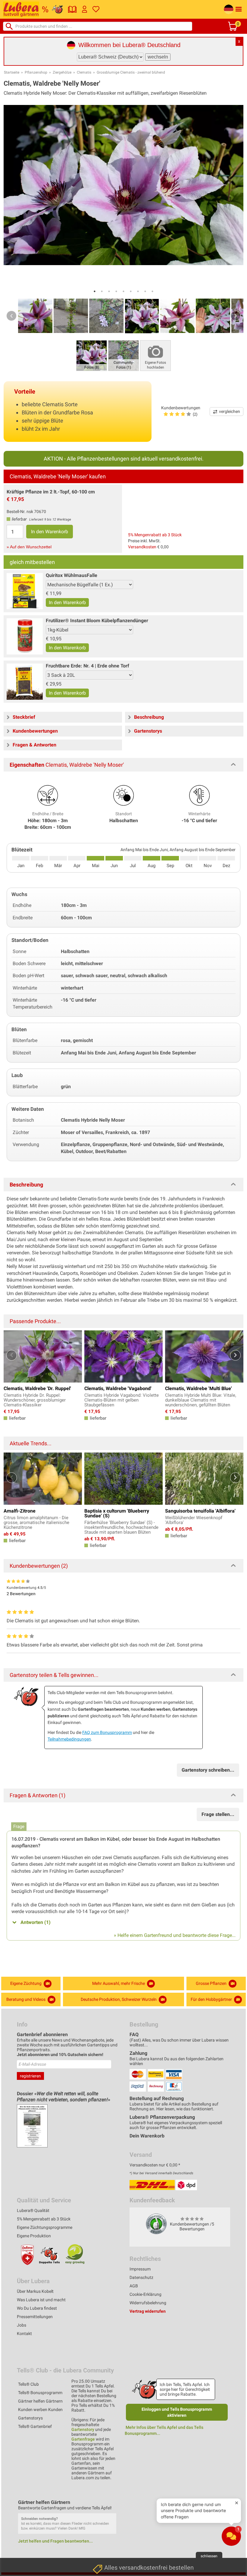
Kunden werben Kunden (40, 2410)
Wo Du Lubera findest (37, 2308)
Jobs (22, 2325)
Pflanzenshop (36, 72)
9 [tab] (152, 291)
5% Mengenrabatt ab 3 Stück (155, 535)
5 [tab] (123, 291)
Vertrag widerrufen (148, 2311)
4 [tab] (116, 291)
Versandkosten (142, 547)
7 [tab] (138, 291)
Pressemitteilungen (35, 2317)
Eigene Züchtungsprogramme (45, 2227)
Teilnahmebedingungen (69, 1739)
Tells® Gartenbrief (35, 2426)
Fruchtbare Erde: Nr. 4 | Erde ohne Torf (88, 666)
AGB (134, 2286)
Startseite (12, 72)
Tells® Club (28, 2384)
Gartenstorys (30, 2418)
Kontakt (24, 2334)
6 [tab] (131, 291)
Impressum (140, 2269)
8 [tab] (145, 291)
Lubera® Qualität (33, 2210)
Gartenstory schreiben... (208, 1770)
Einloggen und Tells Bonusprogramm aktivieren (177, 2412)
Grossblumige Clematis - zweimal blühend (131, 72)
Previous (11, 316)
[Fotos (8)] (92, 355)
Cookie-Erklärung (145, 2294)
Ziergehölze (62, 72)
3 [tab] (109, 291)
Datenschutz (141, 2277)
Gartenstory (83, 2429)
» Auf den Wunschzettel (29, 547)
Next (236, 316)
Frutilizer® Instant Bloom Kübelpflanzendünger (97, 621)
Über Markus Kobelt (35, 2291)
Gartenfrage (83, 2439)
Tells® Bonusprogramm (40, 2393)
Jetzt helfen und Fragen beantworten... (55, 2541)
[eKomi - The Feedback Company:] (156, 2224)
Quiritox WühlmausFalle (72, 575)
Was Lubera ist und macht (41, 2300)
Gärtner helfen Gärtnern (40, 2401)
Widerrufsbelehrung (148, 2303)
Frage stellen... (218, 1814)
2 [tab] (102, 291)
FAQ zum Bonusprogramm (107, 1732)
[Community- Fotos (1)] (123, 355)
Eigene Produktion (34, 2236)
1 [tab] (95, 291)
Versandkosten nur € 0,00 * (155, 2165)
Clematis (84, 72)
